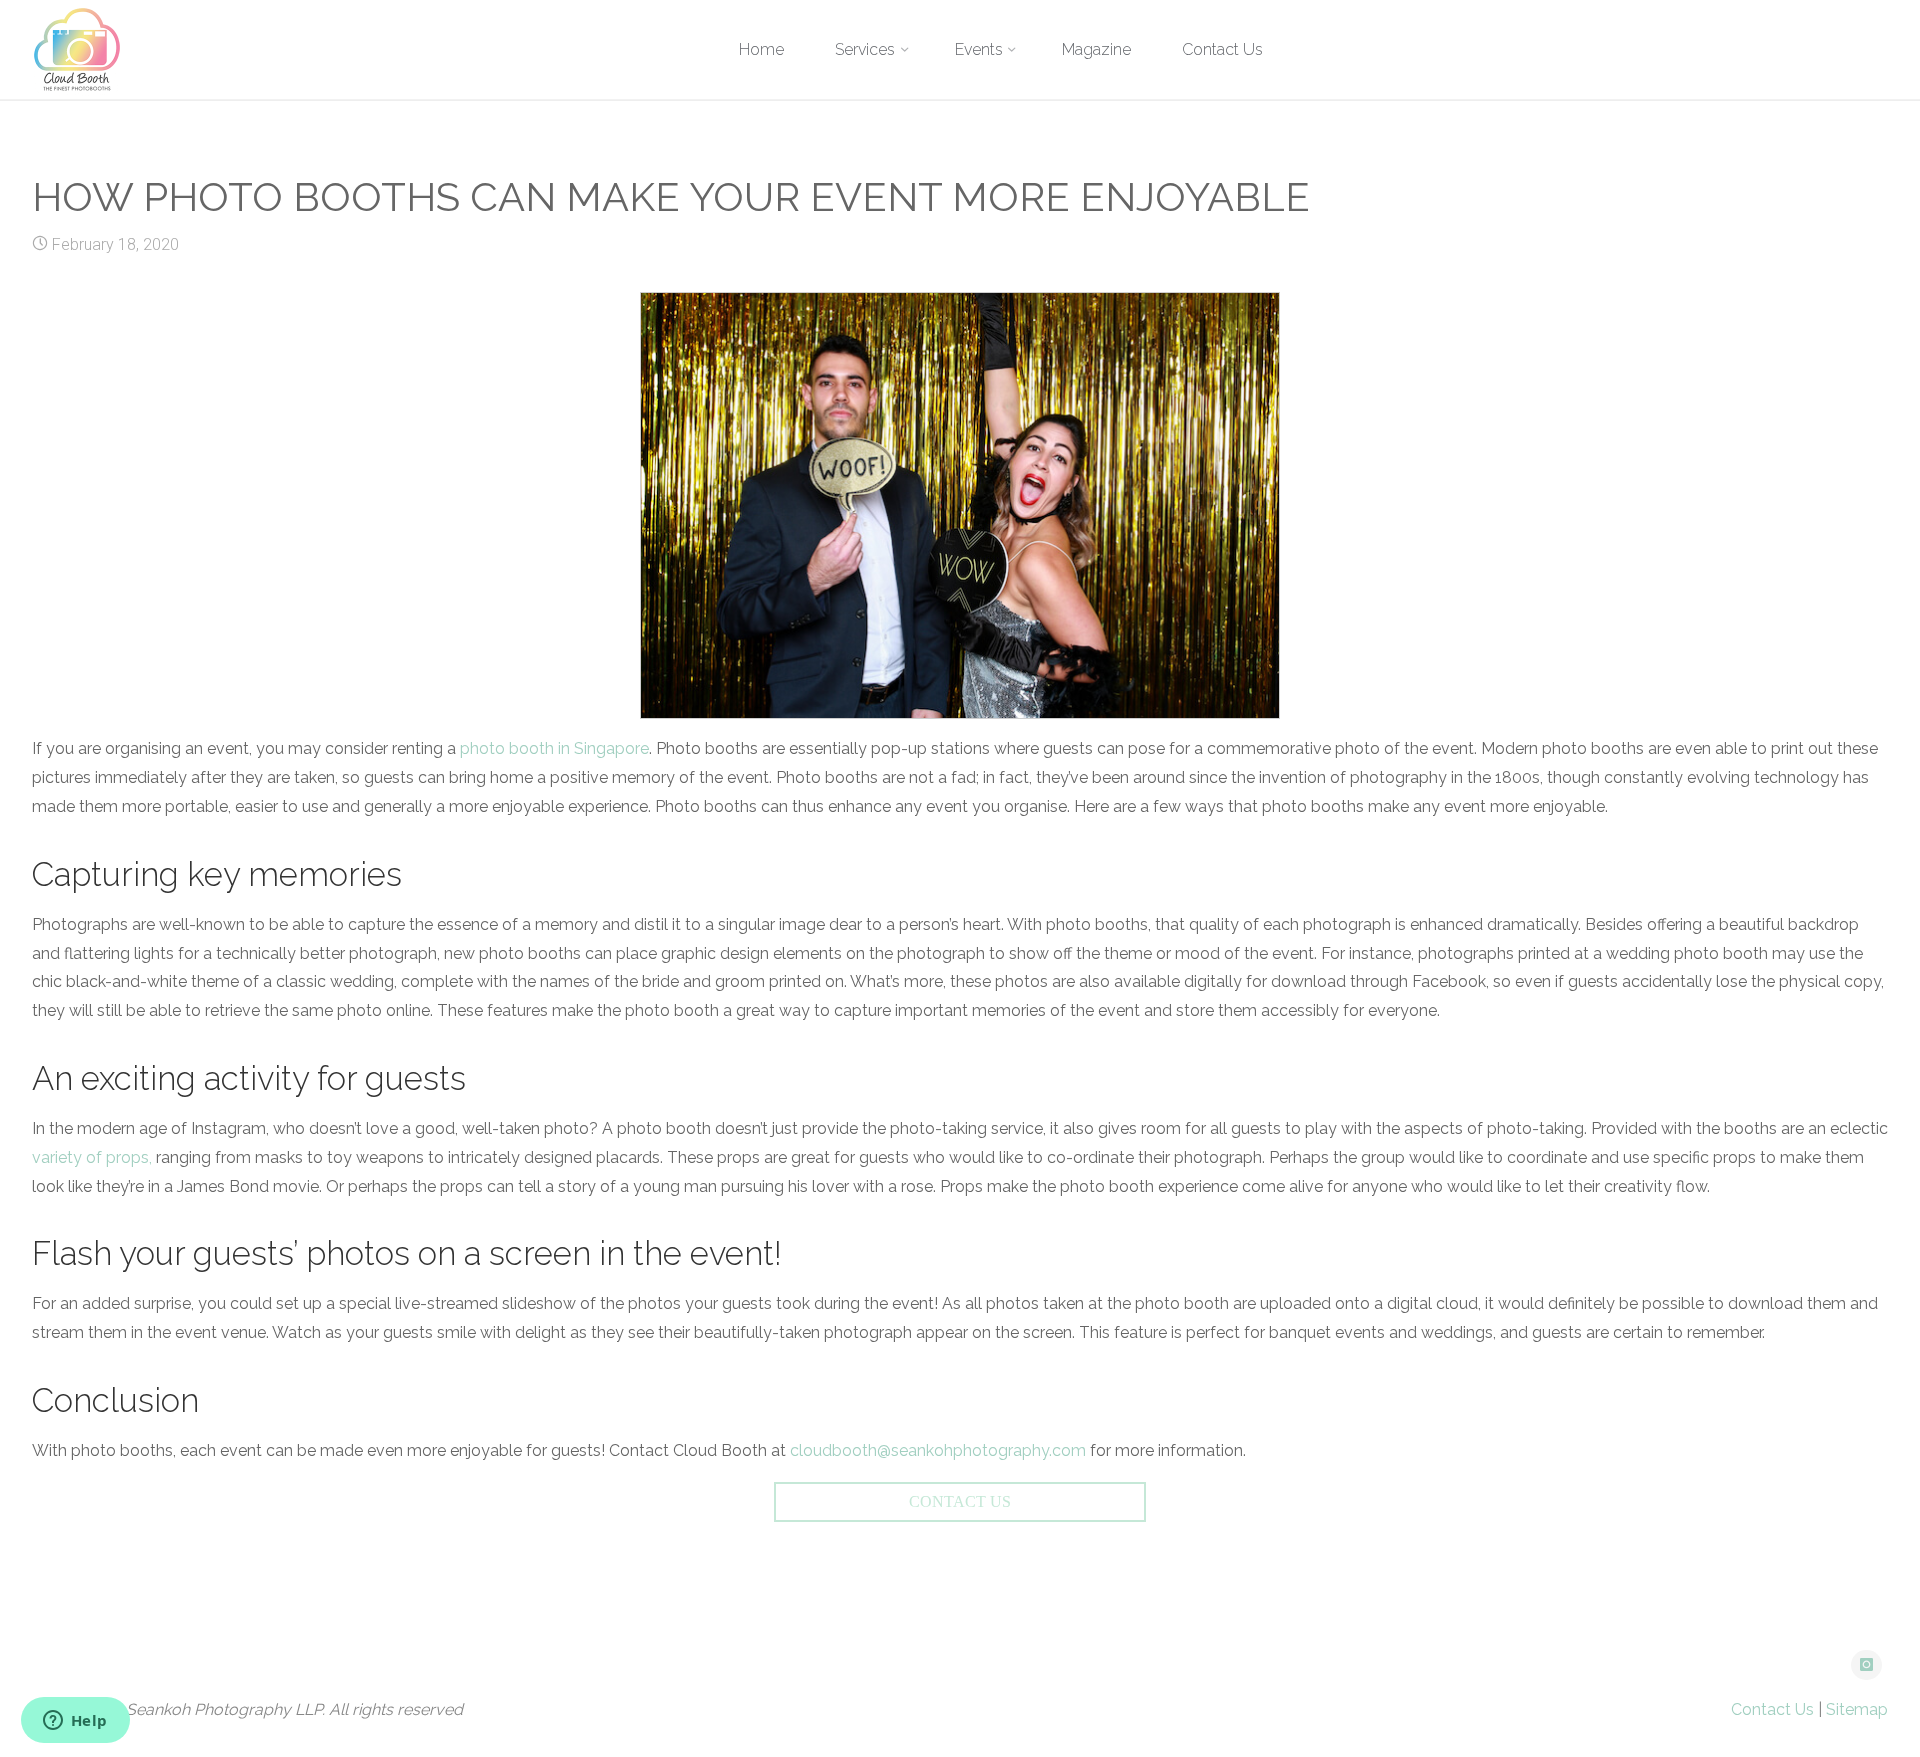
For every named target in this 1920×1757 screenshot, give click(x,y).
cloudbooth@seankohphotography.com (938, 1450)
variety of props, (92, 1157)
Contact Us (1772, 1709)
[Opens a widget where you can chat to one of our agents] (75, 1722)
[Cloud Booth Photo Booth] (77, 49)
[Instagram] (1866, 1665)
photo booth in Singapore (554, 748)
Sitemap (1857, 1709)
